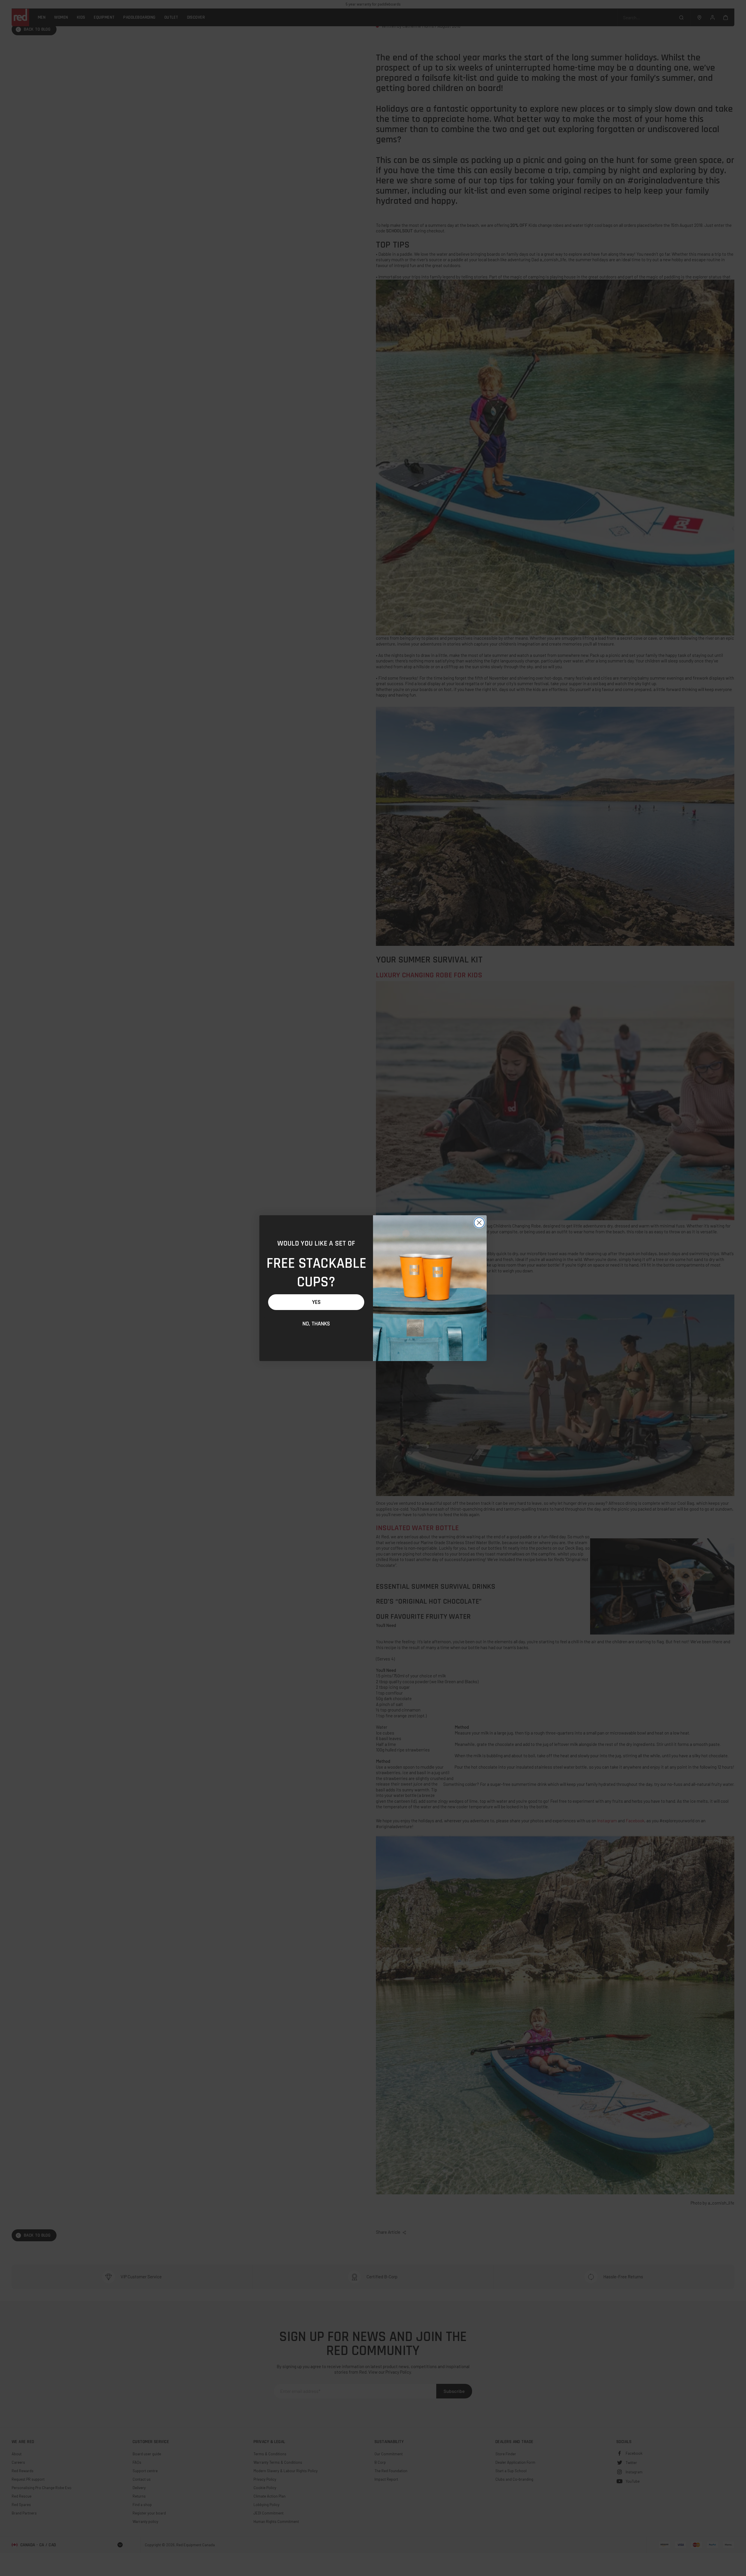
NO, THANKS (316, 1324)
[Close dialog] (479, 1223)
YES (316, 1302)
